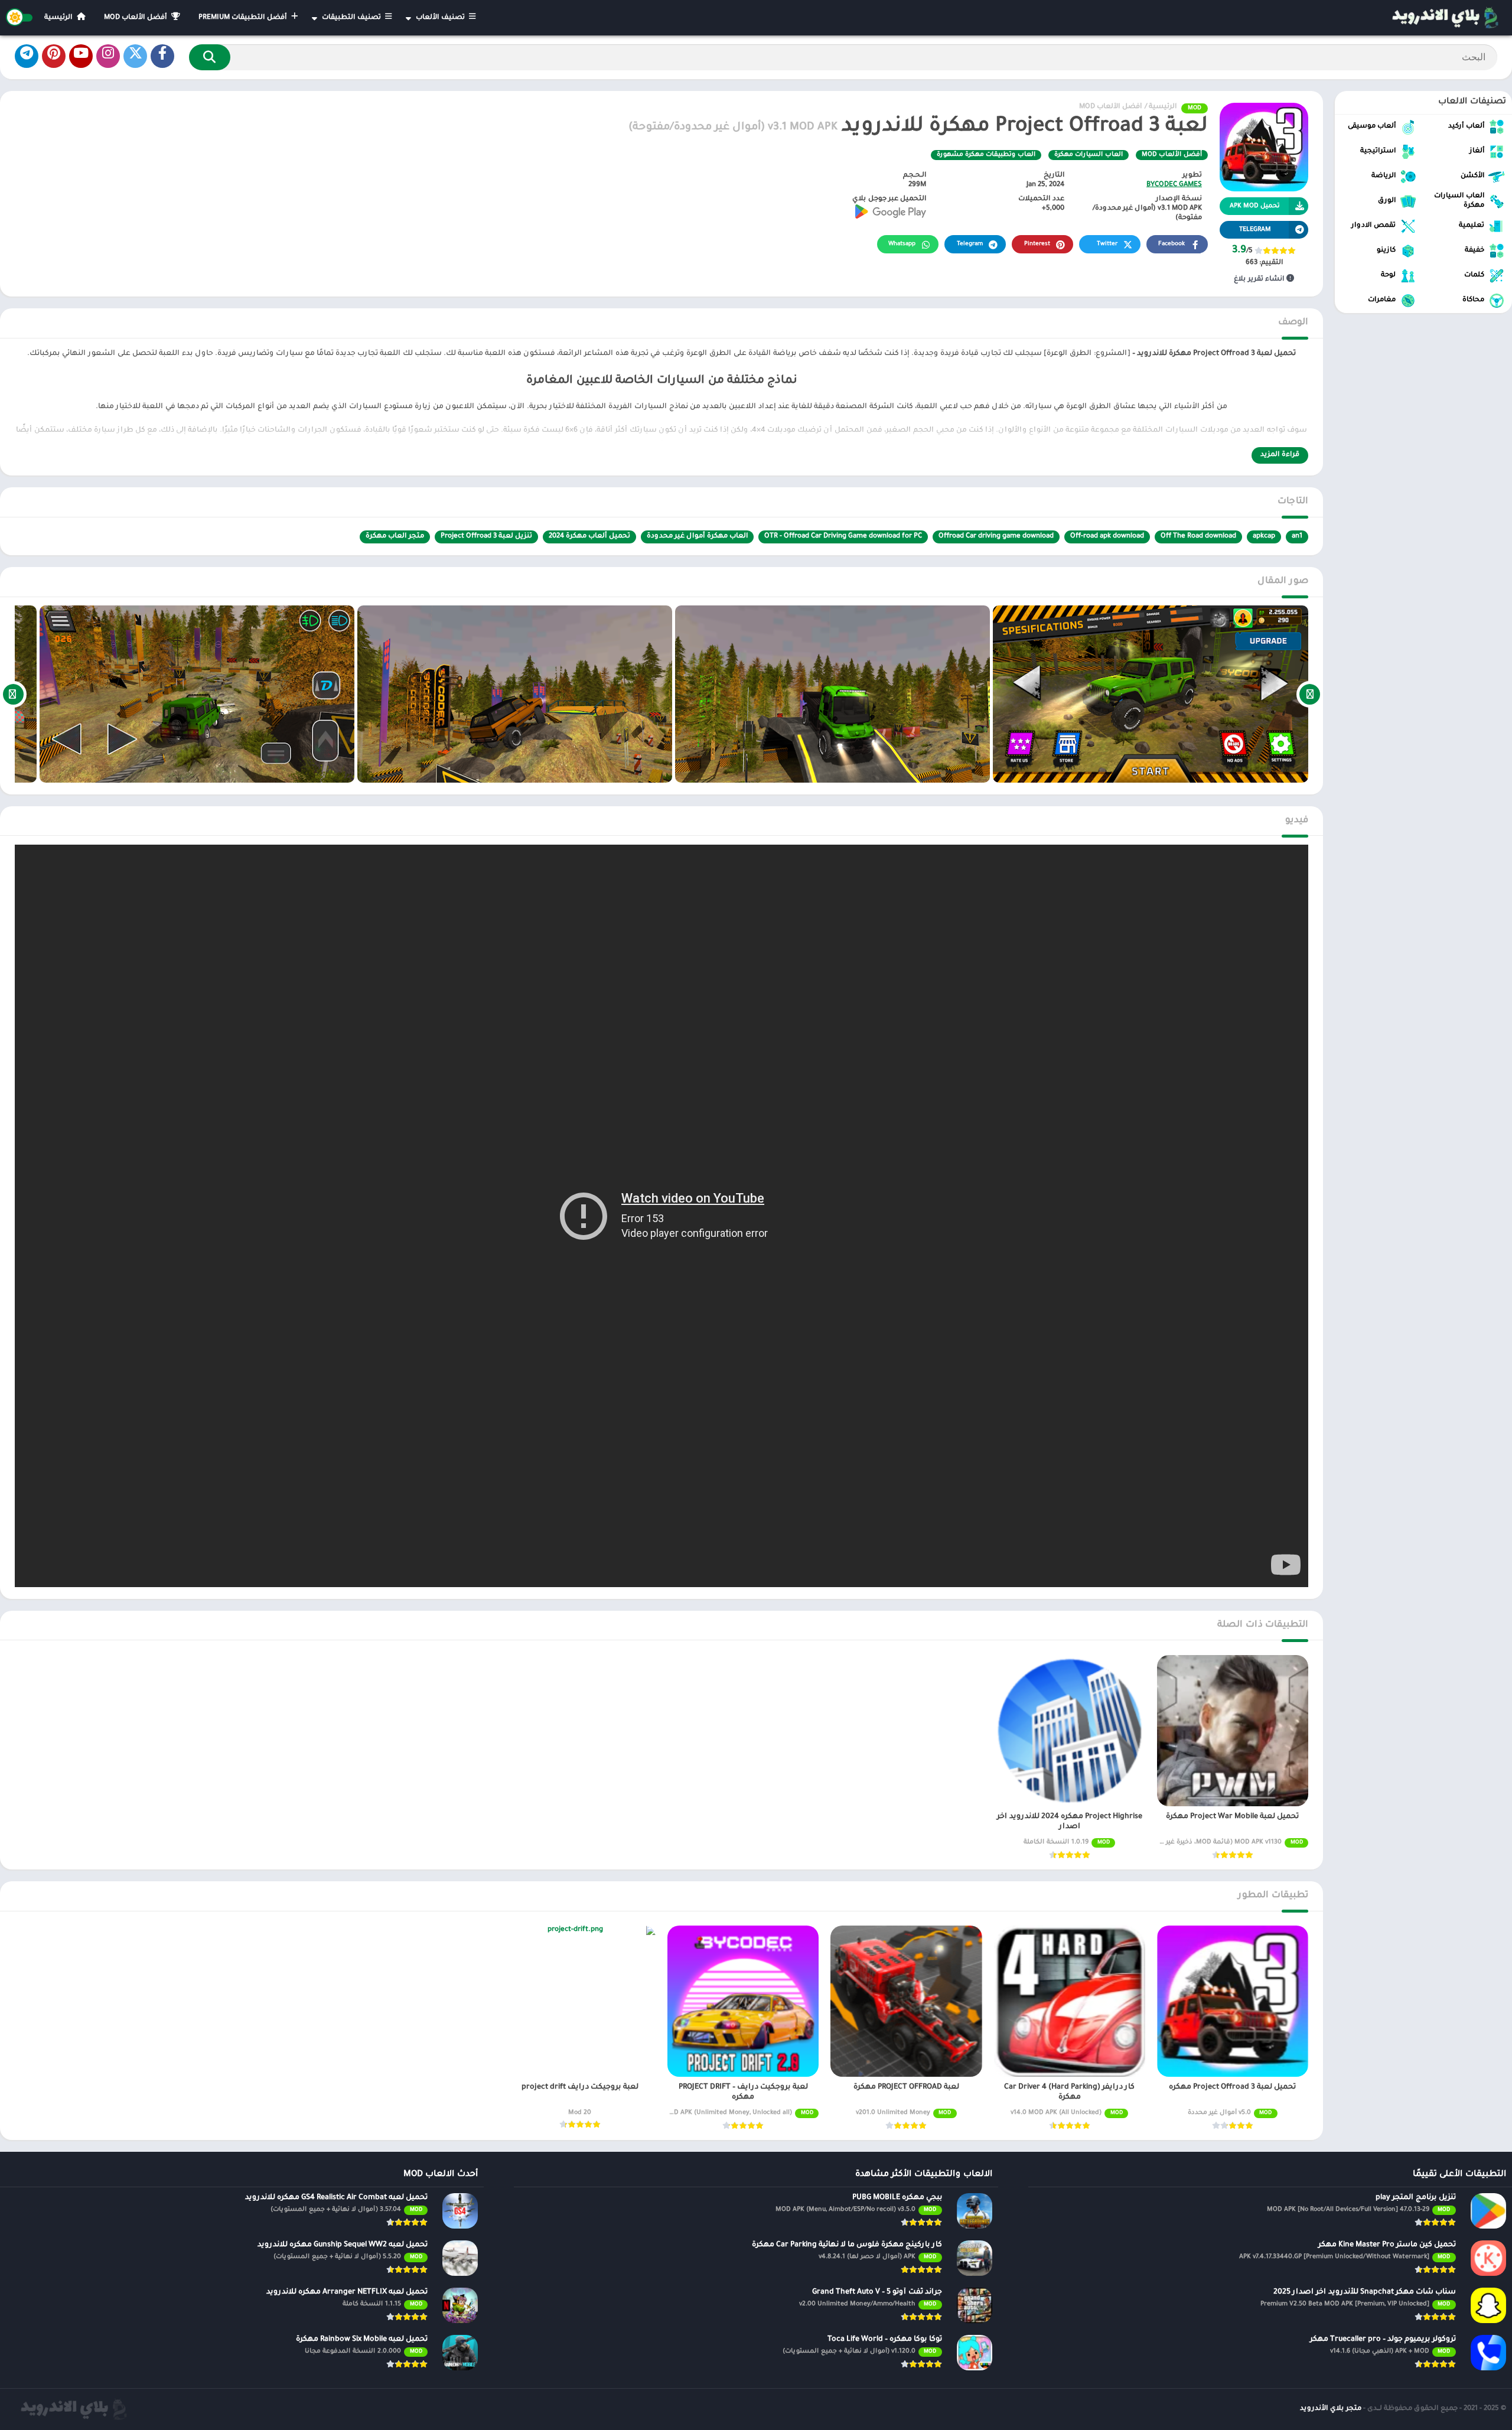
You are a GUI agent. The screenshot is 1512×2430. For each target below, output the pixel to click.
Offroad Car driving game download (996, 537)
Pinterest (1037, 244)
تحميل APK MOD (1255, 206)
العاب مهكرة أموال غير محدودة (697, 537)
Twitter (1107, 244)
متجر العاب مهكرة (395, 537)
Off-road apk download (1107, 537)
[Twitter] (135, 56)
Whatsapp (902, 244)
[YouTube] (81, 56)
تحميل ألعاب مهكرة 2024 (589, 537)
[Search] (210, 57)
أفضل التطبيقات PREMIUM (244, 18)
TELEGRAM (1255, 230)
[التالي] (13, 694)
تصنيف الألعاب (441, 18)
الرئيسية (59, 18)
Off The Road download (1198, 537)
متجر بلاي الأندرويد (1331, 2409)
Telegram (970, 244)
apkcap (1264, 537)
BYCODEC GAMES (1174, 185)
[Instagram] (108, 56)
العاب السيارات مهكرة (1089, 155)
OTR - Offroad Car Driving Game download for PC (843, 537)
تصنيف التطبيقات (352, 18)
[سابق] (1310, 694)
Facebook (1172, 244)
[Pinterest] (54, 56)
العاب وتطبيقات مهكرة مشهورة (986, 155)
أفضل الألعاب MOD (136, 18)
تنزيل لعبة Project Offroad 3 (486, 537)
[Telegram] (27, 56)
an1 (1297, 537)
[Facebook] (162, 56)
